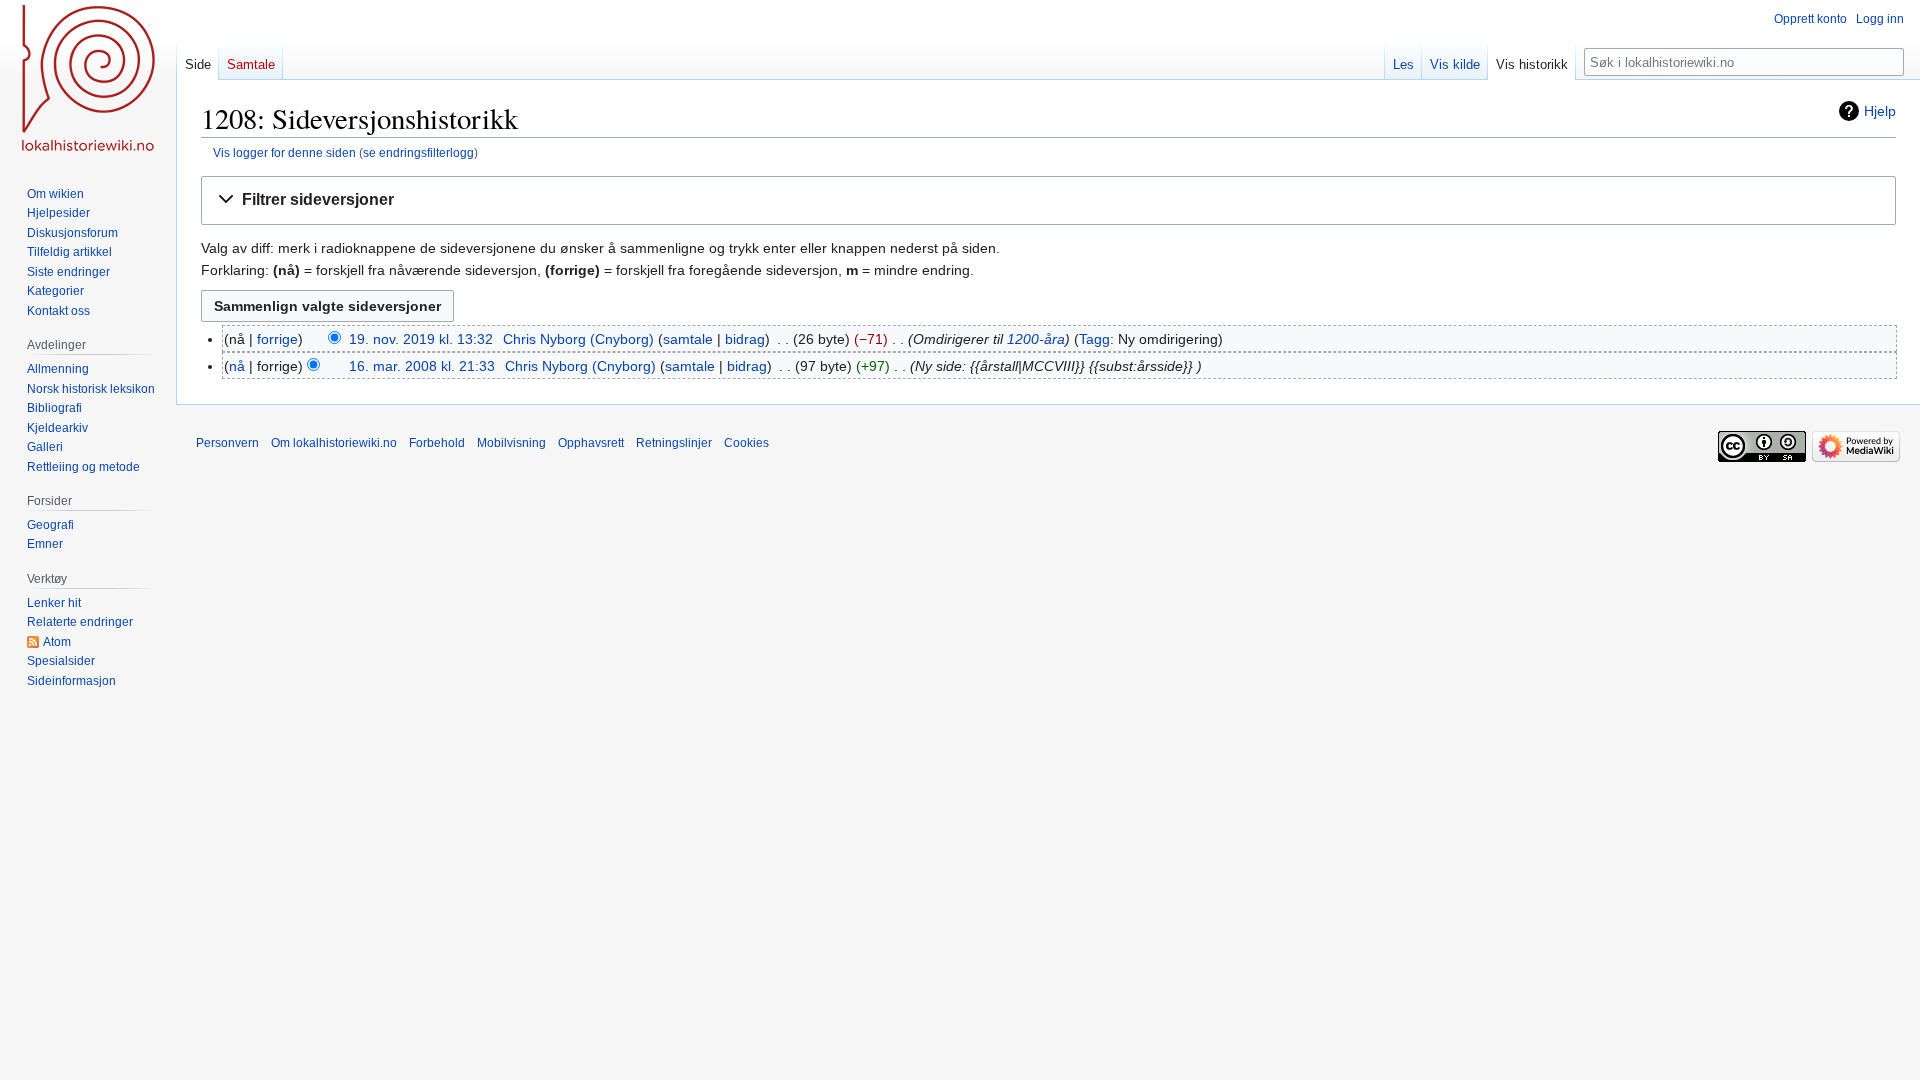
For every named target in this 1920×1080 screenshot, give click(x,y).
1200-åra (1036, 339)
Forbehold (437, 443)
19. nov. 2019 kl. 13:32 (421, 339)
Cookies (746, 443)
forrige (277, 339)
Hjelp (1880, 111)
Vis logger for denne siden (284, 152)
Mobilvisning (511, 443)
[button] (1048, 200)
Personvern (227, 443)
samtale (688, 339)
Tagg (1094, 339)
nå (237, 366)
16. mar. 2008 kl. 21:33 (422, 366)
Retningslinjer (674, 443)
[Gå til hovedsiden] (88, 80)
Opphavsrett (591, 443)
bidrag (745, 339)
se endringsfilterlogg (418, 152)
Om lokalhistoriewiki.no (334, 443)
